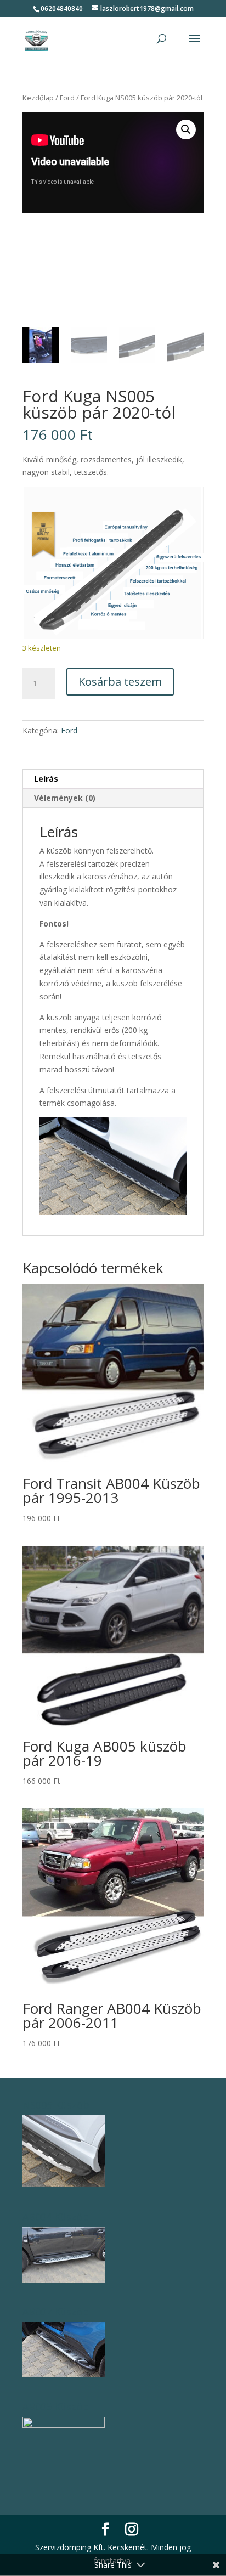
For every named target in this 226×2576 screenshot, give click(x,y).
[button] (186, 129)
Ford (67, 98)
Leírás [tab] (46, 779)
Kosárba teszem (120, 682)
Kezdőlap (38, 98)
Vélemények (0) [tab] (65, 798)
